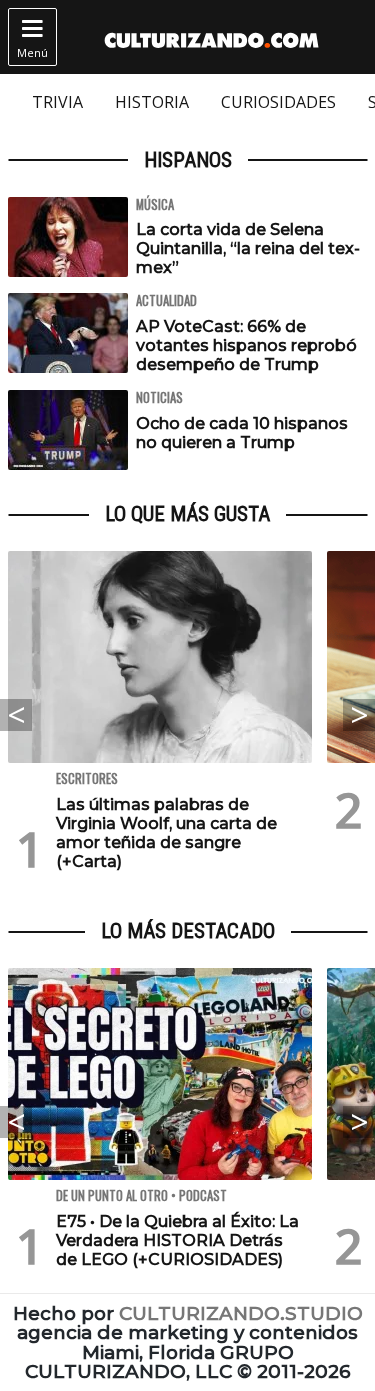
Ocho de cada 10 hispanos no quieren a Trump (242, 433)
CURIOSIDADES (278, 102)
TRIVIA (57, 102)
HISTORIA (152, 102)
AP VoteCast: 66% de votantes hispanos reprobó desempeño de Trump (246, 345)
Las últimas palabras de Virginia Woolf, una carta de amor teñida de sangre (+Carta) (166, 833)
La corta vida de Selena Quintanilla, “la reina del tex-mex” (248, 248)
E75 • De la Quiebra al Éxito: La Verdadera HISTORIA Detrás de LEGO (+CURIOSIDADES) (177, 1240)
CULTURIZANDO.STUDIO (241, 1313)
